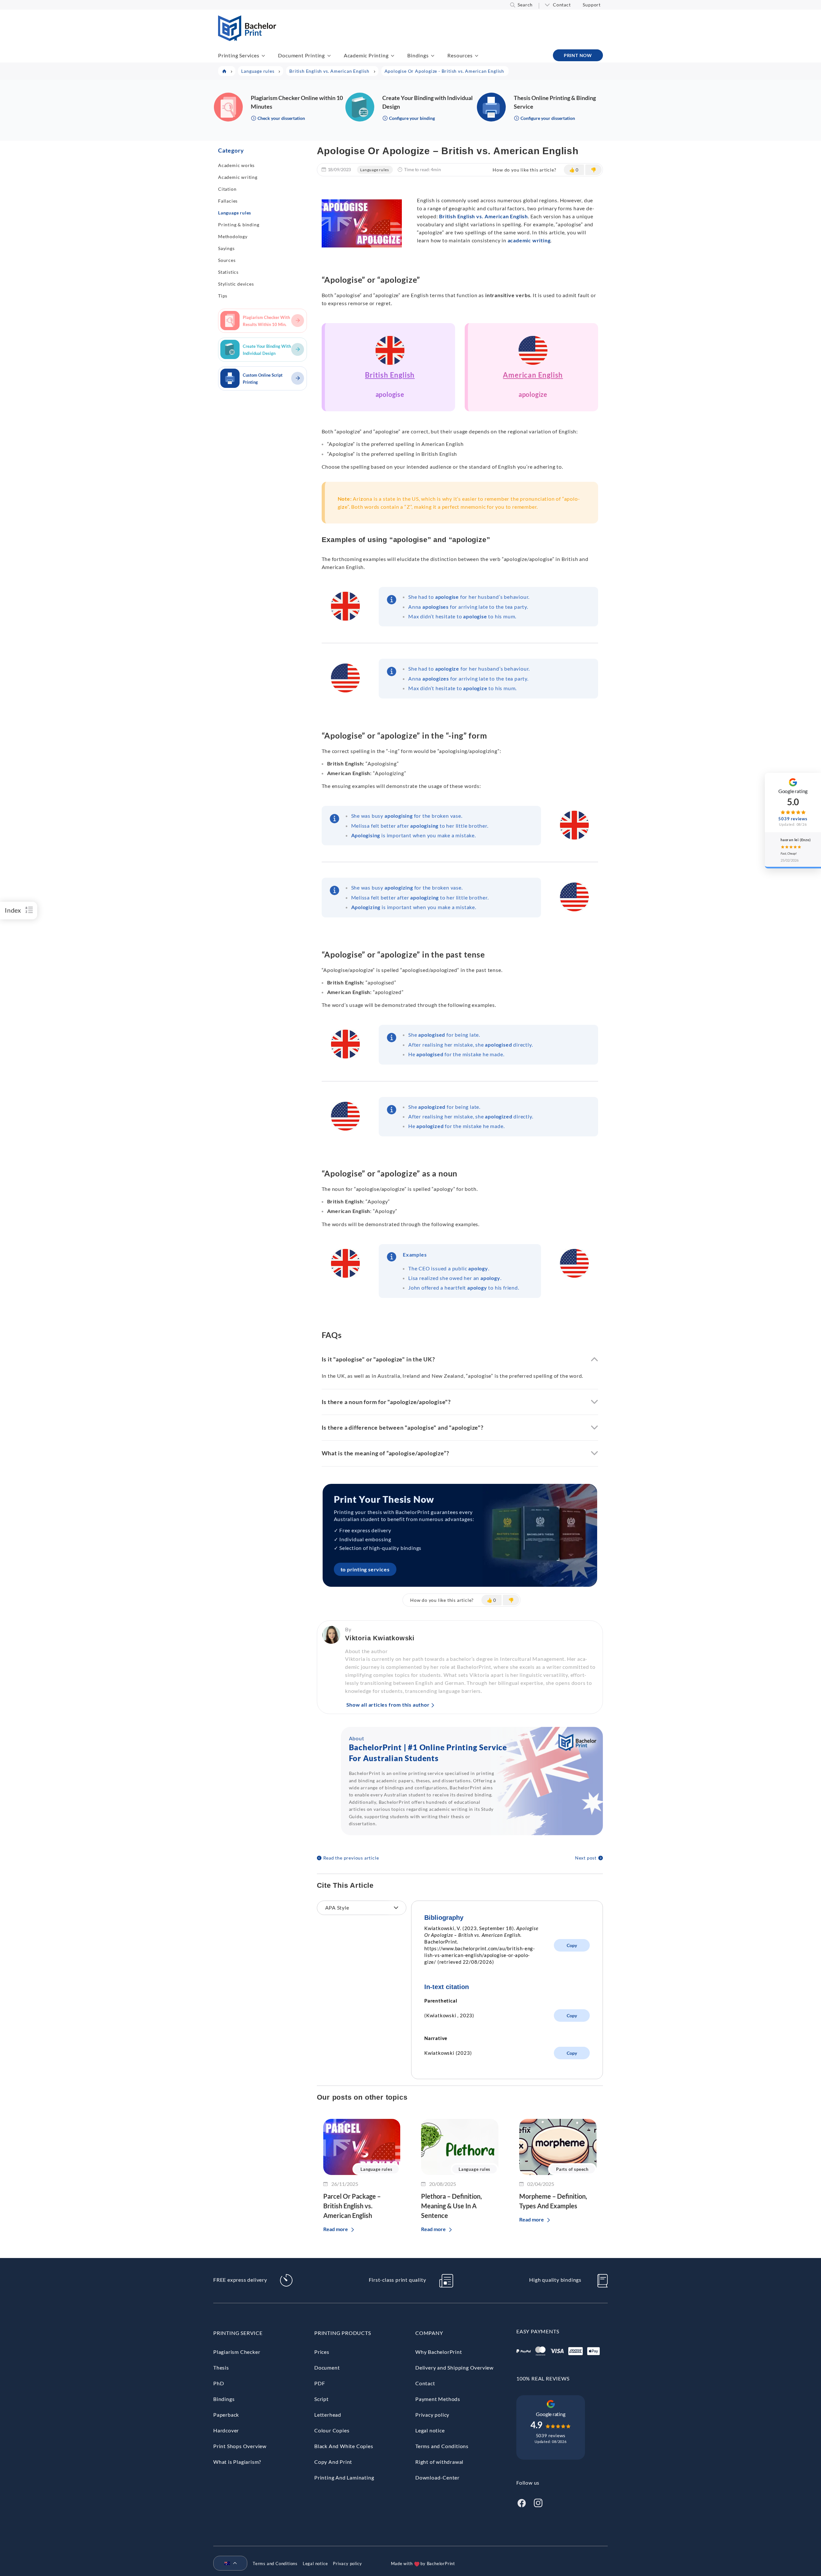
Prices (322, 2352)
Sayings (226, 248)
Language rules (235, 213)
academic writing (529, 240)
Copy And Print (333, 2462)
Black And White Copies (344, 2446)
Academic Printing (366, 55)
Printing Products (343, 2333)
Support (592, 5)
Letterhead (328, 2415)
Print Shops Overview (240, 2446)
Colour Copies (332, 2430)
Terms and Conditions (442, 2446)
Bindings (418, 55)
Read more (336, 2229)
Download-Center (437, 2477)
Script (322, 2399)
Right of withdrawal (439, 2462)
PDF (320, 2383)
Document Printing (301, 55)
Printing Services (239, 55)
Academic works (236, 165)
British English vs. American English (483, 216)
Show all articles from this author (388, 1705)
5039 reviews (551, 2435)
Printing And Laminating (344, 2477)
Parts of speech (572, 2169)
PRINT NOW (578, 55)
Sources (227, 260)
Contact (562, 5)
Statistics (228, 272)
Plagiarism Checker (237, 2352)
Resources (460, 55)
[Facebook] (521, 2502)
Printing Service (238, 2333)
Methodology (233, 236)
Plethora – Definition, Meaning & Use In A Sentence (452, 2206)
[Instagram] (538, 2502)
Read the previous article (351, 1858)
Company (429, 2333)
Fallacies (228, 201)
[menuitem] (228, 2563)
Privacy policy (432, 2415)
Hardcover (226, 2430)
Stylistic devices (236, 284)
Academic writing (238, 177)
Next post (586, 1858)
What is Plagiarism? (237, 2462)
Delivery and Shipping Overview (454, 2367)
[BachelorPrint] (247, 39)
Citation (227, 189)
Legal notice (430, 2430)
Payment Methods (438, 2399)
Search (525, 5)
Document (327, 2367)
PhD (219, 2383)
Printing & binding (239, 225)
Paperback (226, 2415)
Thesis (221, 2367)
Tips (223, 296)
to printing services (365, 1569)
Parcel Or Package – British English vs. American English (352, 2206)
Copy (572, 1945)
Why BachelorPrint (439, 2352)
